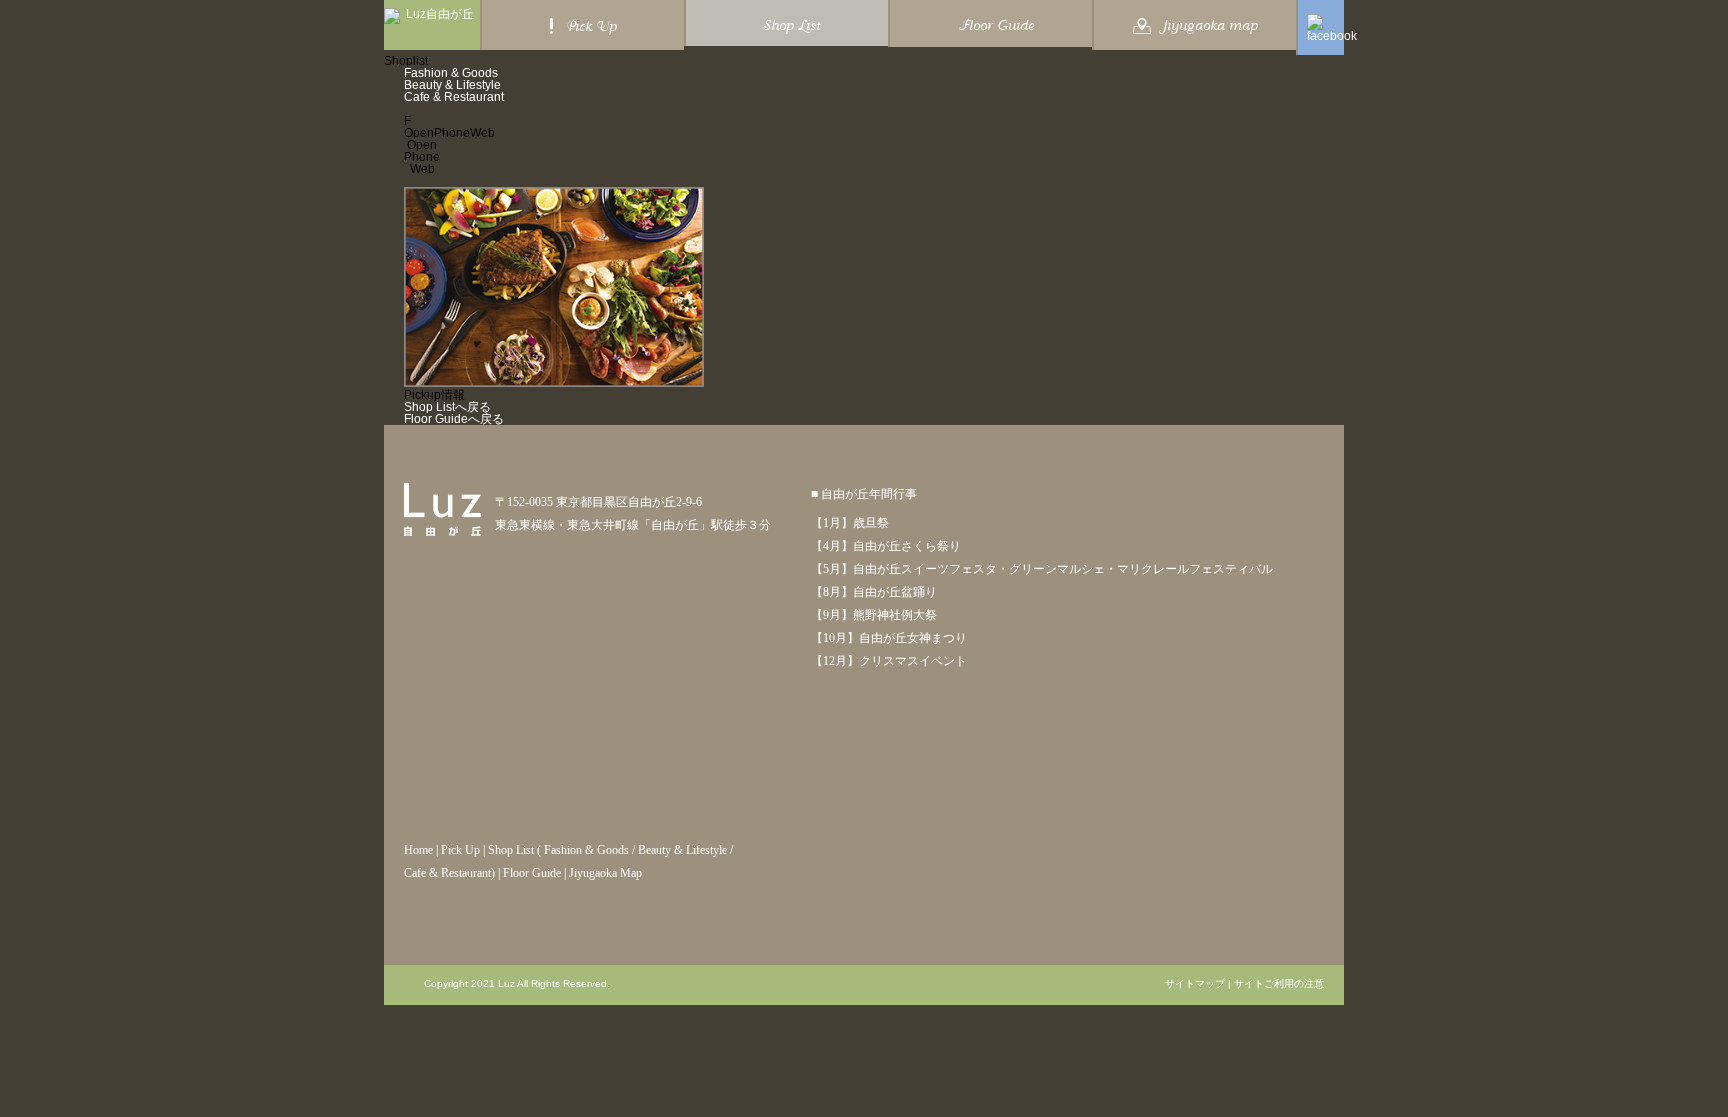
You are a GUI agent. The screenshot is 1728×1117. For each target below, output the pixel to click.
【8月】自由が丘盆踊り (874, 592)
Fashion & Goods (451, 73)
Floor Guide (532, 873)
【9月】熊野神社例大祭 (874, 615)
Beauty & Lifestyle (452, 85)
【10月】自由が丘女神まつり (889, 638)
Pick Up (460, 850)
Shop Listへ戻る (447, 407)
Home (418, 850)
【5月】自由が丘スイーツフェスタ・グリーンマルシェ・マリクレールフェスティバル (1042, 569)
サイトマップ (1195, 984)
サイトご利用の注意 (1279, 984)
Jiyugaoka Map (605, 873)
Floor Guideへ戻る (454, 419)
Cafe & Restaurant (454, 97)
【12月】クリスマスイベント (889, 661)
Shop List (511, 850)
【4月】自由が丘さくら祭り (886, 546)
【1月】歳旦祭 (850, 523)
